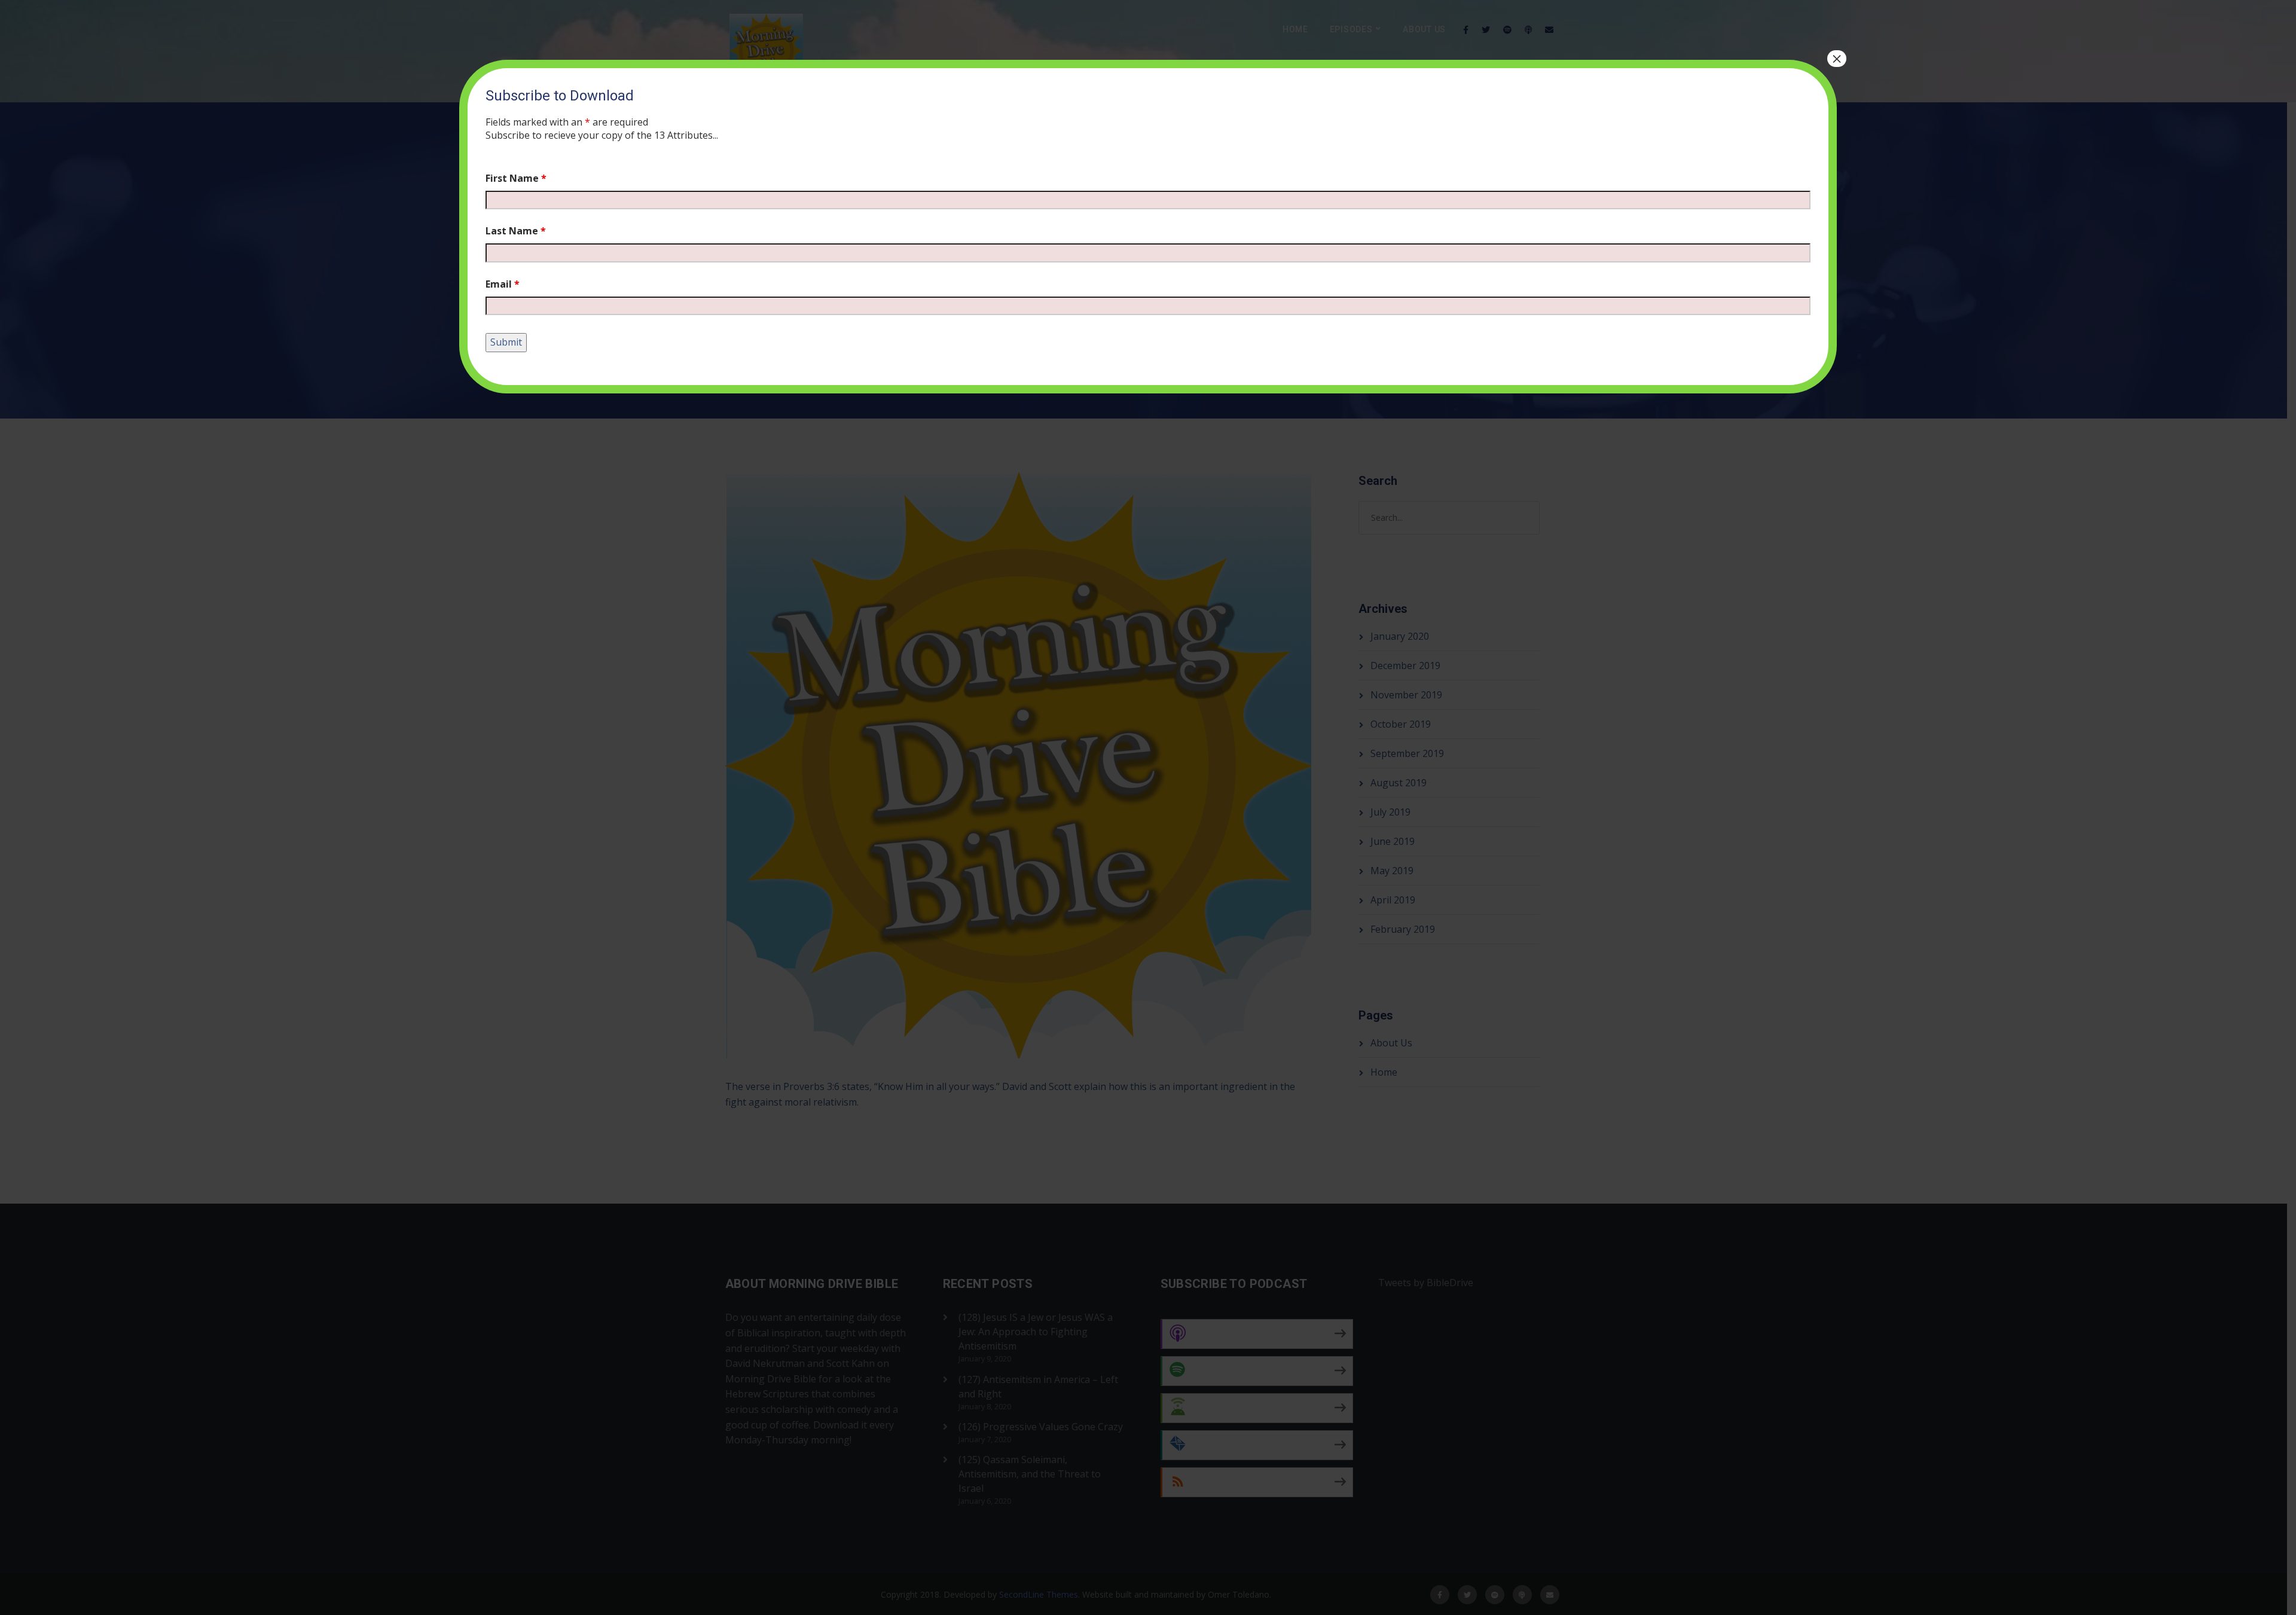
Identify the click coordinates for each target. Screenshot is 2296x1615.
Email (503, 284)
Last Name (516, 231)
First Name (516, 178)
